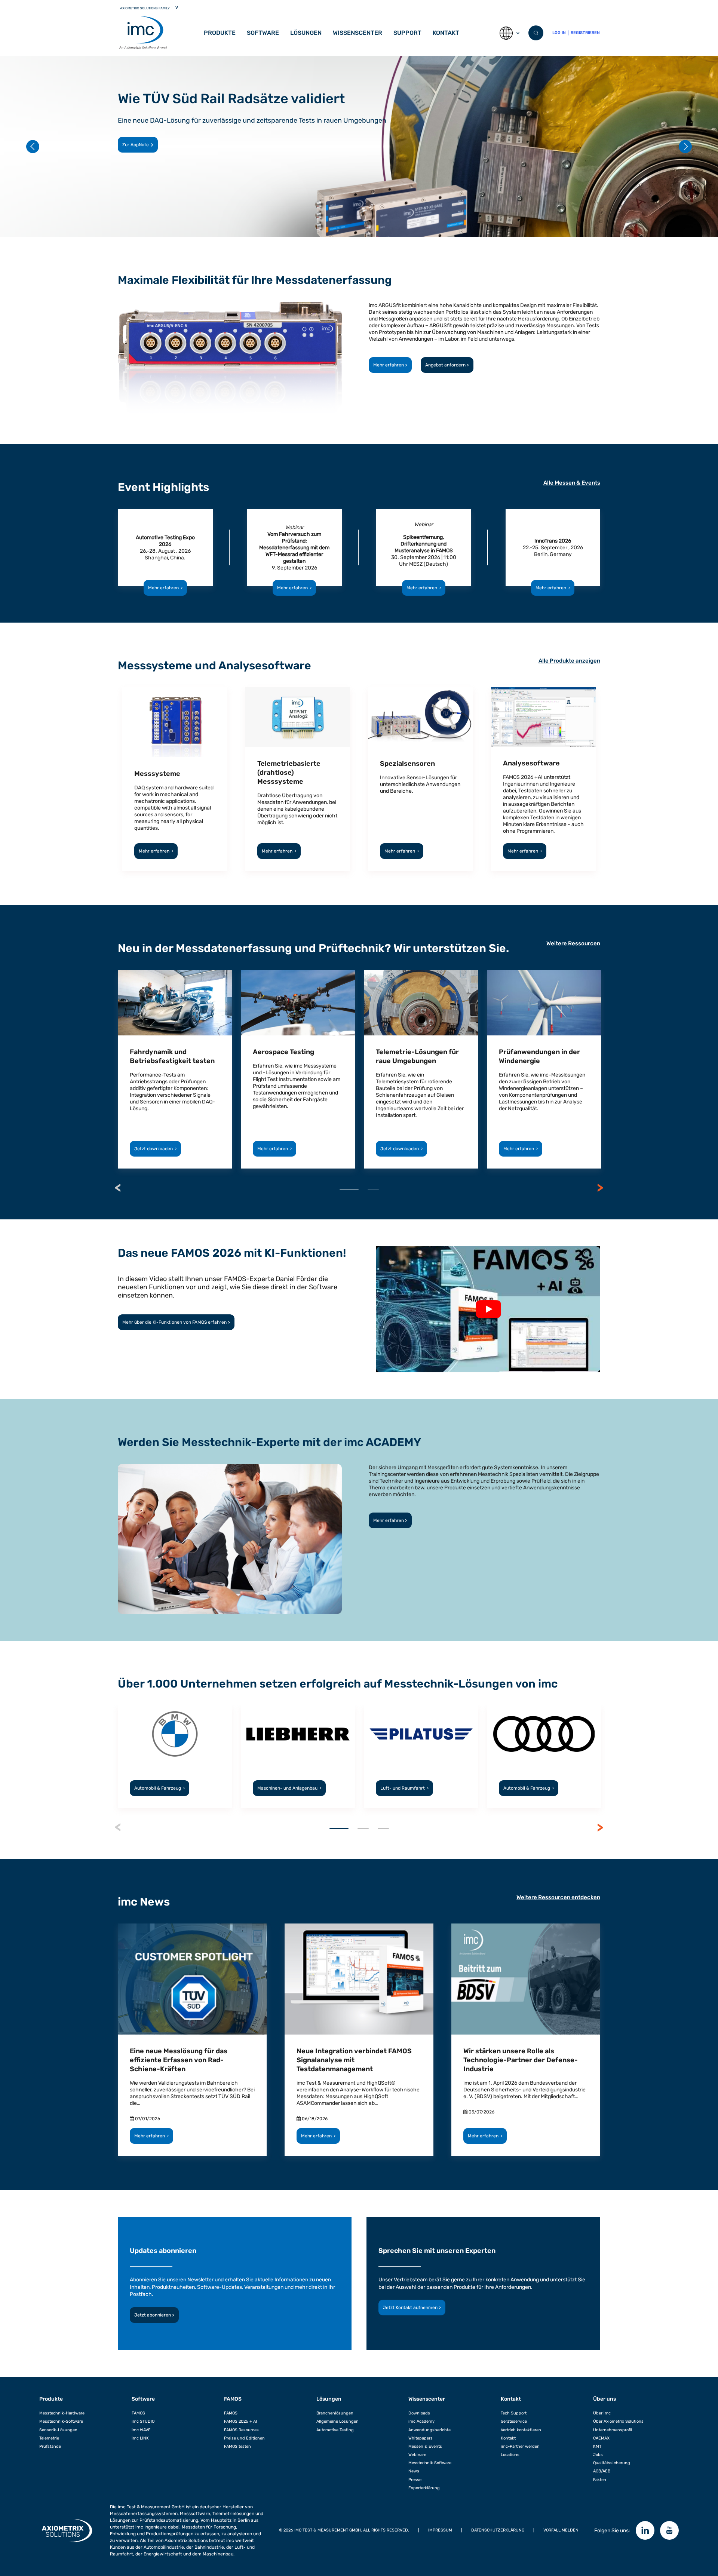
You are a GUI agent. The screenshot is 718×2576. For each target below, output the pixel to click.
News (414, 2471)
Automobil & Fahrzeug (159, 1788)
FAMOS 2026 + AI (240, 2421)
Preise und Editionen (244, 2438)
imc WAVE (141, 2430)
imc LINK (140, 2438)
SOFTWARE (263, 33)
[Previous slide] (33, 146)
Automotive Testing (335, 2430)
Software (143, 2399)
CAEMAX (601, 2438)
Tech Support (514, 2413)
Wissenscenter (358, 33)
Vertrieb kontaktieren (521, 2430)
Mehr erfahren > (390, 365)
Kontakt (446, 33)
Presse (415, 2480)
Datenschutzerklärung (498, 2530)
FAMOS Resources (241, 2430)
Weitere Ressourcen (573, 943)
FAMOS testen (237, 2446)
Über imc (602, 2413)
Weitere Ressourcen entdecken (558, 1897)
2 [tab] (373, 1189)
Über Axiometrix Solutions (618, 2421)
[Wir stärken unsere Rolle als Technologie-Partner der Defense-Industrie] (526, 1979)
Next (600, 1188)
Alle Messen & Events (572, 483)
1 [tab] (349, 1189)
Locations (510, 2455)
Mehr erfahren (138, 145)
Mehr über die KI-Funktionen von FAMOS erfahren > (176, 1322)
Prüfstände (50, 2446)
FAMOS (138, 2413)
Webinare (417, 2455)
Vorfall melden (561, 2530)
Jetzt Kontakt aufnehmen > (412, 2308)
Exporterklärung (424, 2488)
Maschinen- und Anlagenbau (289, 1788)
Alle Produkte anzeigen (569, 661)
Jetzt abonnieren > (154, 2315)
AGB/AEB (602, 2471)
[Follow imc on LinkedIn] (645, 2530)
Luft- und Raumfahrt (404, 1788)
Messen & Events (425, 2446)
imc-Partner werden (520, 2446)
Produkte (220, 33)
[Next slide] (685, 146)
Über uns (605, 2399)
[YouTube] (669, 2530)
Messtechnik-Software (61, 2421)
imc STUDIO (143, 2421)
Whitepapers (421, 2438)
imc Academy (421, 2421)
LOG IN (559, 33)
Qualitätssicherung (612, 2463)
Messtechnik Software (430, 2463)
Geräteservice (514, 2421)
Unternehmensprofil (613, 2430)
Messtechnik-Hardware (62, 2413)
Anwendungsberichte (429, 2430)
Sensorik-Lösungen (58, 2430)
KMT (597, 2446)
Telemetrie (49, 2438)
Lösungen (306, 33)
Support (407, 33)
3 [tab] (383, 1829)
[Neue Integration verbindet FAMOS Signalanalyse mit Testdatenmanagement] (359, 1979)
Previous (118, 1188)
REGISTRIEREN (585, 33)
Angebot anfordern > (447, 365)
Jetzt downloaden (155, 1149)
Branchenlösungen (335, 2413)
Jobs (598, 2455)
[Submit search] (536, 33)
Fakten (600, 2480)
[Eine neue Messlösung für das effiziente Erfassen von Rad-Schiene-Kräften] (192, 1979)
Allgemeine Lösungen (337, 2421)
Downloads (419, 2413)
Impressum (440, 2530)
